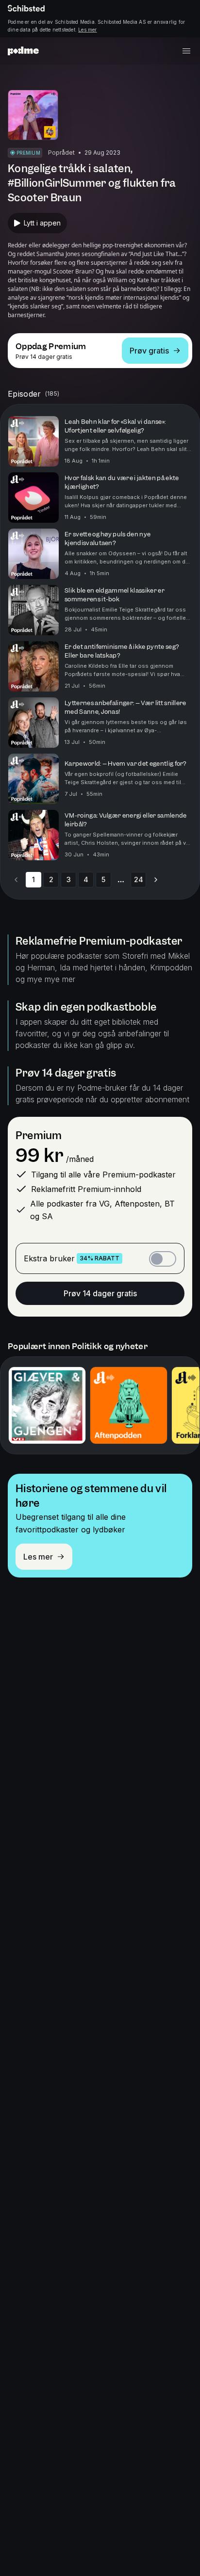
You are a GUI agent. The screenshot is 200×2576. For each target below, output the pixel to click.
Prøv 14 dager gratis (100, 1293)
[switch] (163, 1259)
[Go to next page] (156, 880)
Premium (39, 1135)
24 (139, 879)
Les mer (87, 30)
